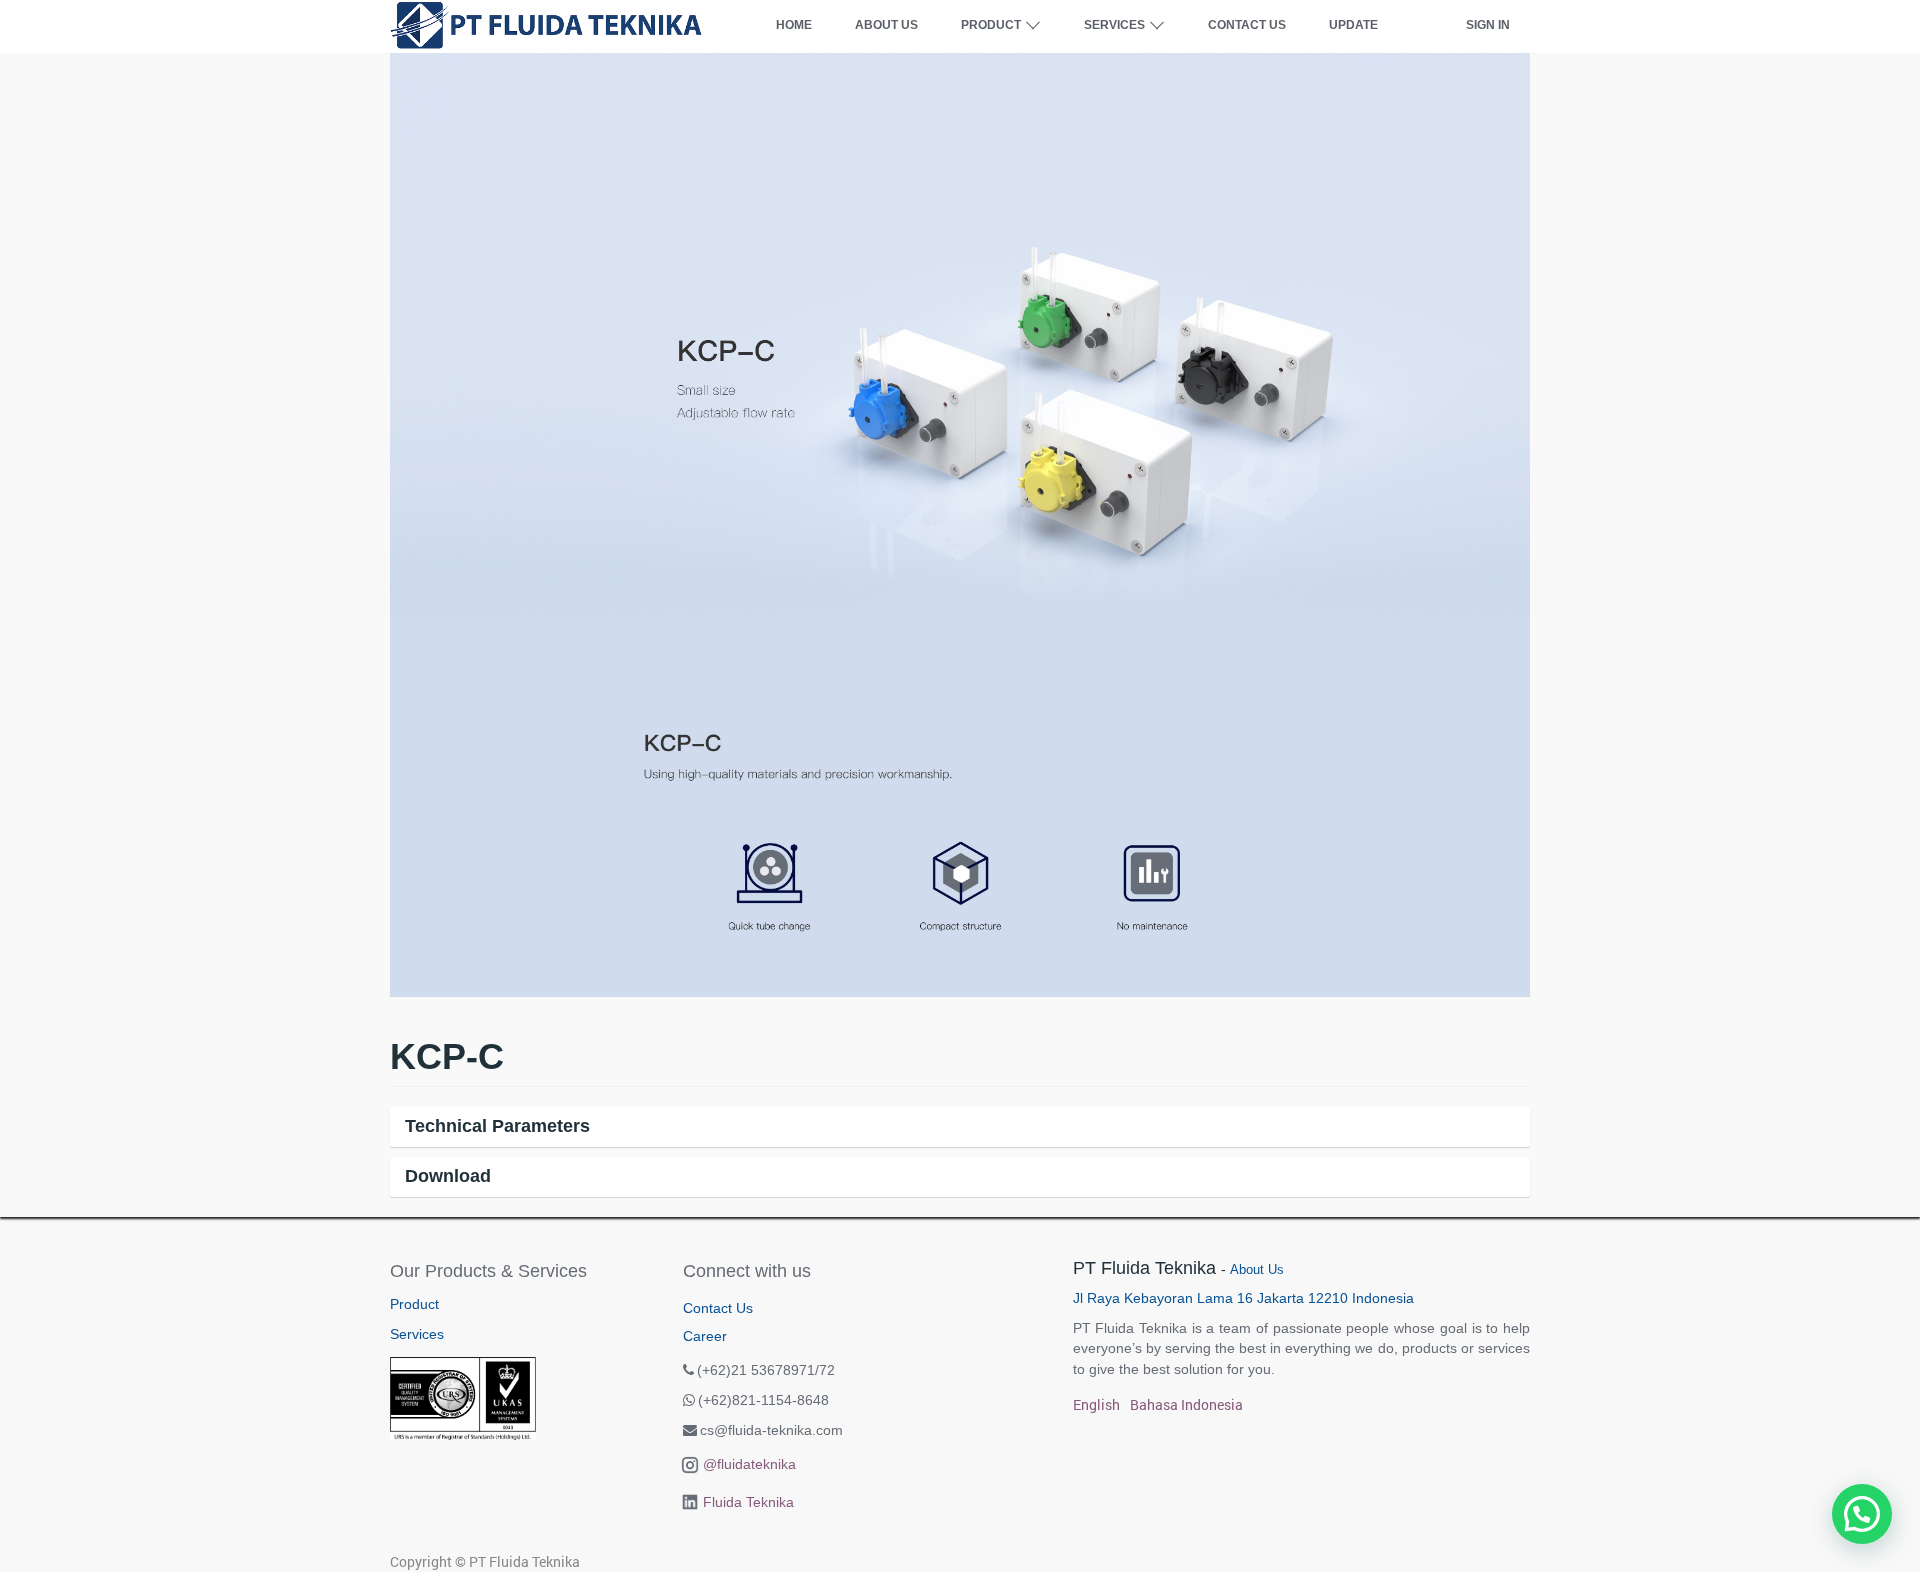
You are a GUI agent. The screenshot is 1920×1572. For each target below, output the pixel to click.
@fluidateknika (749, 1464)
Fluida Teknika (748, 1502)
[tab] (960, 1127)
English (1096, 1404)
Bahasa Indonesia (1186, 1404)
